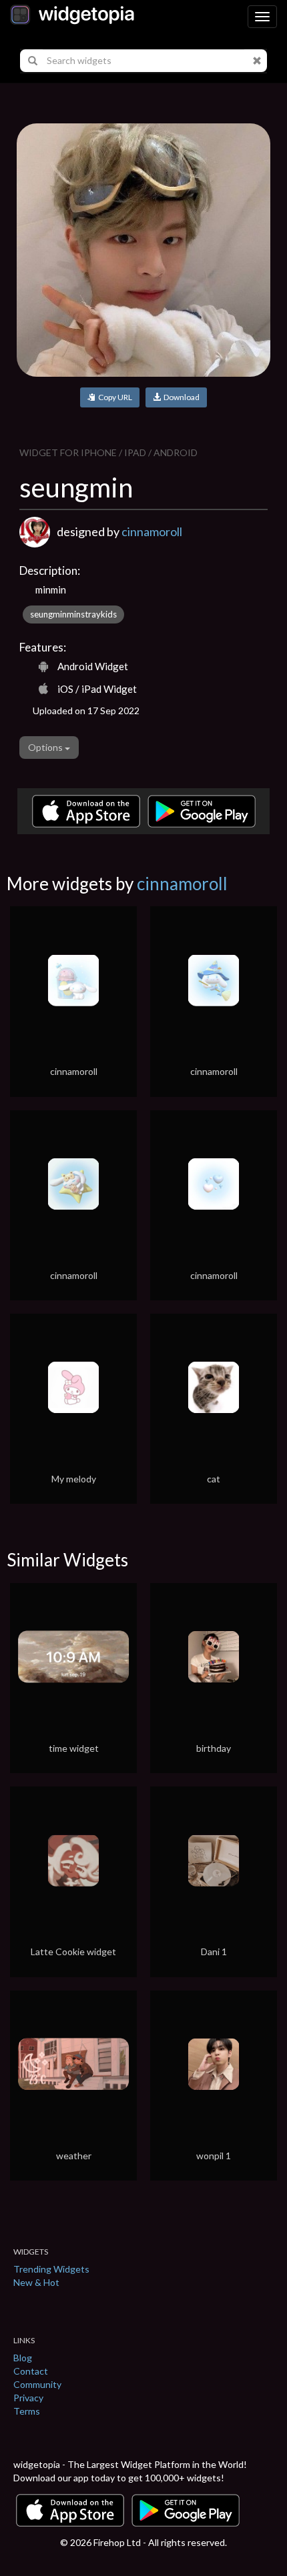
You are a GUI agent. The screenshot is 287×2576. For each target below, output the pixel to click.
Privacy (28, 2398)
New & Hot (36, 2282)
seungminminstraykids (73, 614)
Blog (23, 2358)
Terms (27, 2411)
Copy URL (114, 397)
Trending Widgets (51, 2269)
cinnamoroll (152, 531)
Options (46, 747)
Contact (31, 2371)
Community (37, 2384)
